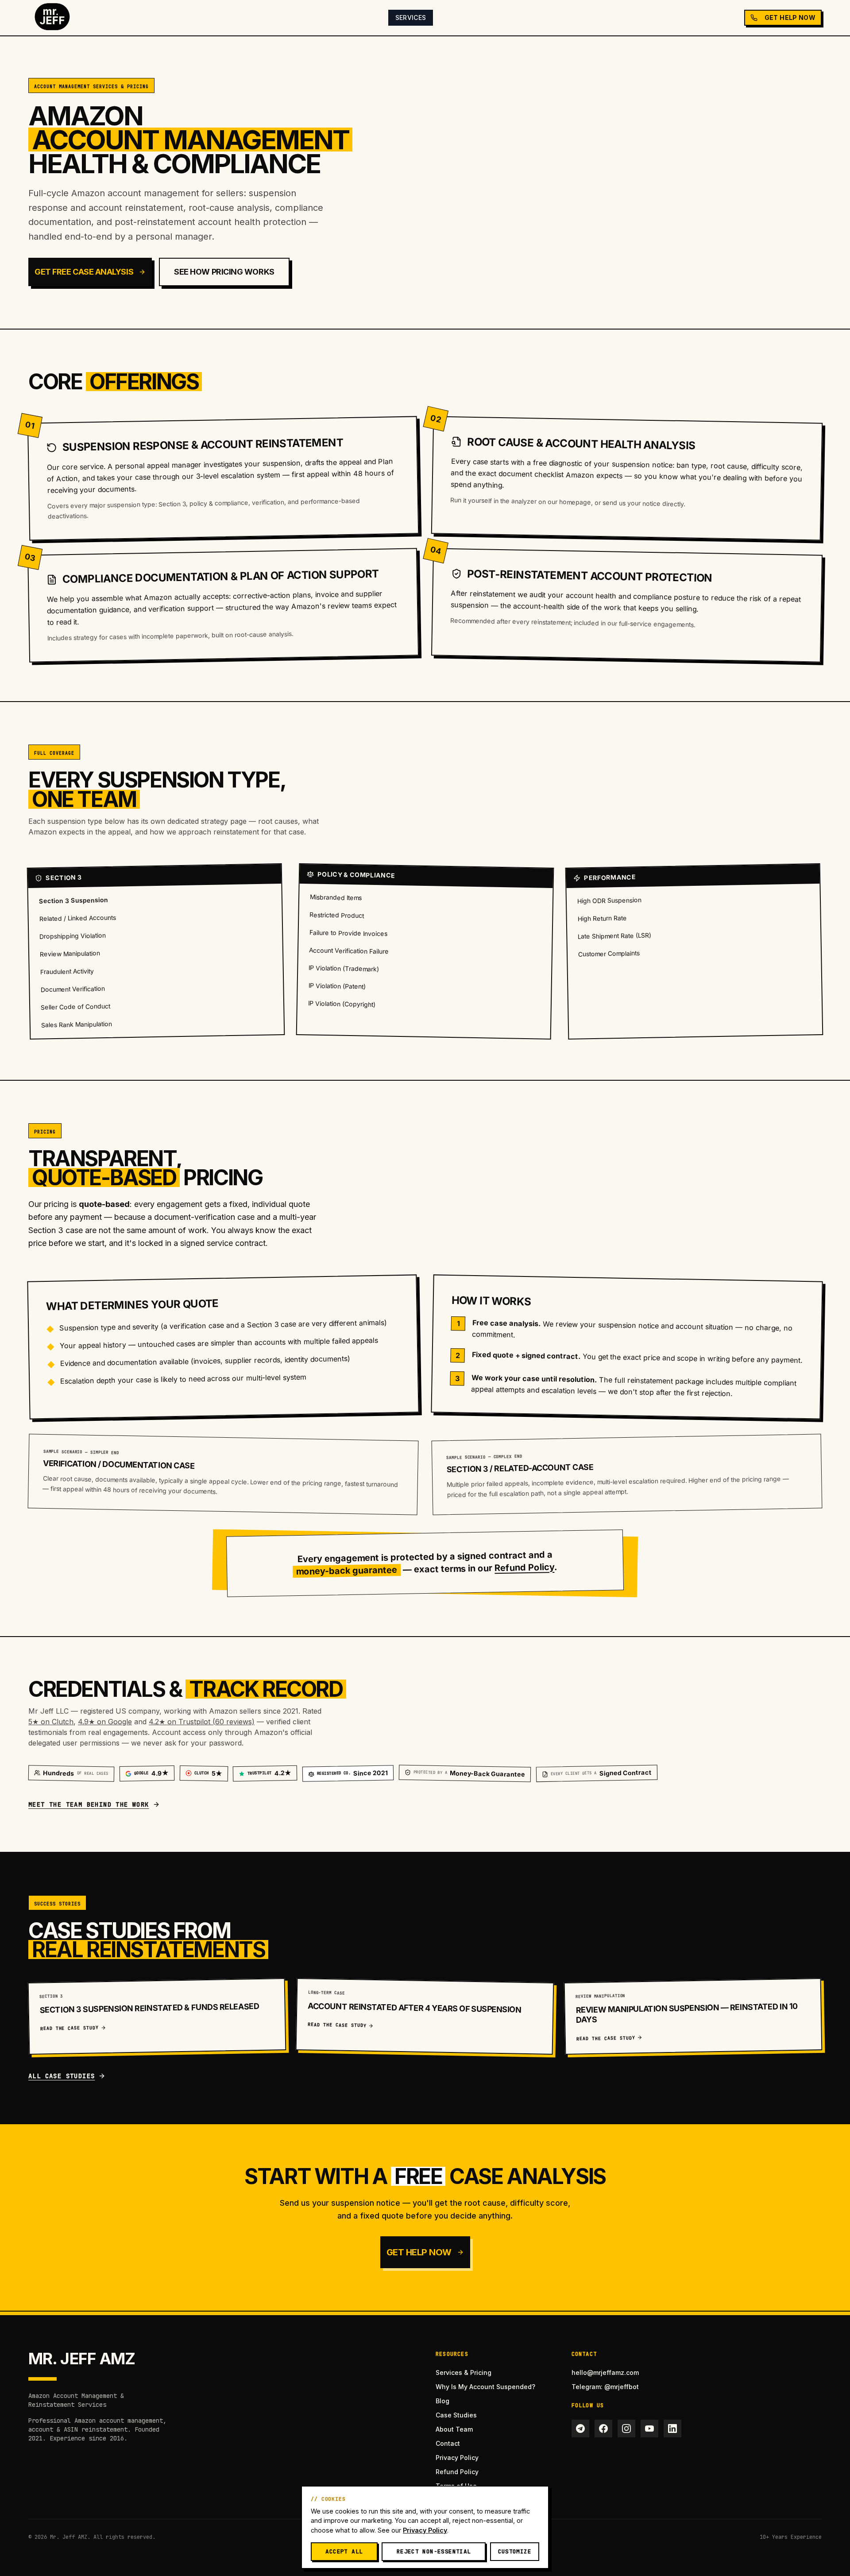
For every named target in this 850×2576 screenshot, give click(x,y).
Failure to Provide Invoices (348, 933)
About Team (454, 2429)
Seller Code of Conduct (75, 1007)
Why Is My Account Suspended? (485, 2387)
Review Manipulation (70, 953)
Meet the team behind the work (89, 1804)
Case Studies (456, 2415)
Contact (448, 2443)
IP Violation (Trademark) (344, 968)
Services (411, 17)
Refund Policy (524, 1567)
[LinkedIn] (672, 2429)
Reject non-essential (434, 2551)
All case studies (62, 2076)
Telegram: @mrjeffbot (605, 2387)
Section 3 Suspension (73, 900)
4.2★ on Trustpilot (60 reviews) (202, 1722)
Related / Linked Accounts (78, 918)
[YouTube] (649, 2429)
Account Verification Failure (349, 950)
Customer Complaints (609, 953)
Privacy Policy (457, 2458)
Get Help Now (790, 17)
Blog (442, 2401)
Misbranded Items (336, 897)
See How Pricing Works (224, 272)
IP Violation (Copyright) (342, 1004)
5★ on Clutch (51, 1722)
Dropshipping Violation (73, 936)
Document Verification (72, 989)
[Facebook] (603, 2429)
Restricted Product (337, 915)
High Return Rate (602, 918)
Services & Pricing (464, 2372)
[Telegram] (580, 2429)
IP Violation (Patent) (337, 986)
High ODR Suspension (609, 900)
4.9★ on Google (105, 1722)
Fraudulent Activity (67, 971)
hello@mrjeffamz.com (605, 2372)
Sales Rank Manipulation (77, 1024)
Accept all (344, 2551)
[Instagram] (626, 2429)
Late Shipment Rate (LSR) (615, 935)
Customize (515, 2551)
